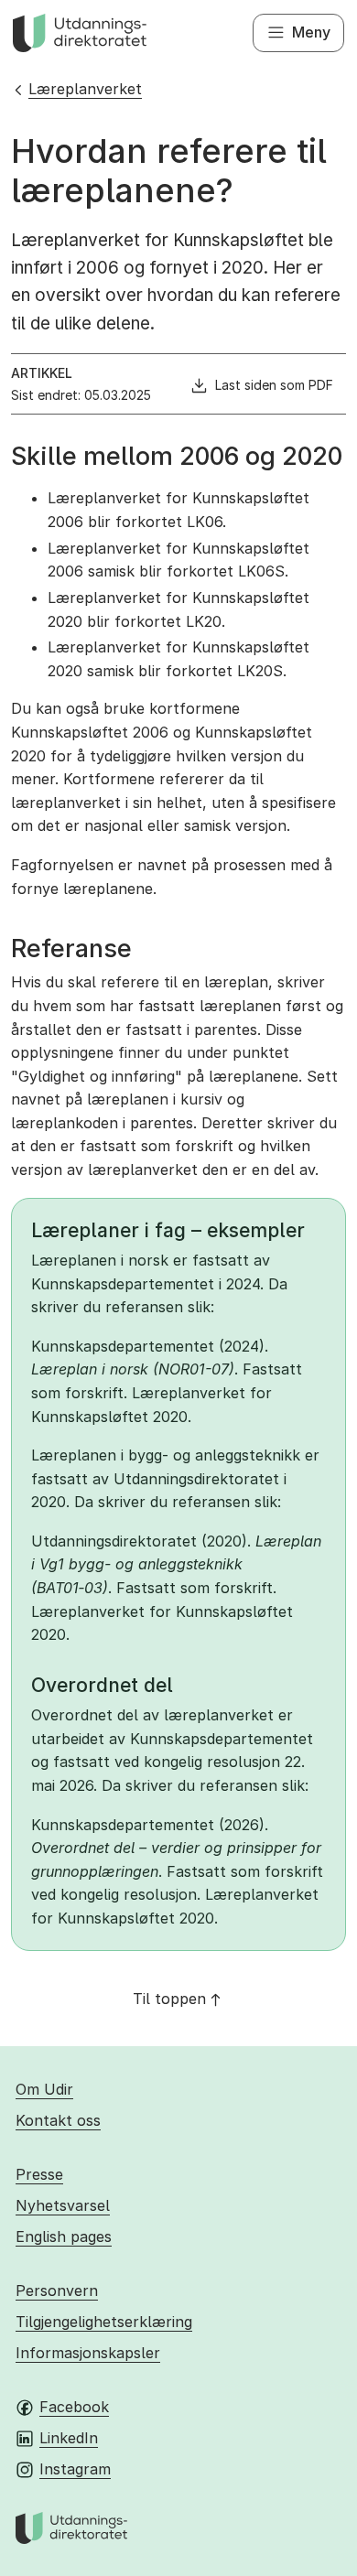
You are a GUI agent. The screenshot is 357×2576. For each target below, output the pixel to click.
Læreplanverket (85, 89)
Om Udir (44, 2089)
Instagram (75, 2469)
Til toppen (169, 1999)
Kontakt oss (58, 2120)
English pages (64, 2236)
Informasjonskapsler (88, 2353)
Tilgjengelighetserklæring (104, 2322)
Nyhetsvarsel (63, 2205)
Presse (39, 2174)
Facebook (74, 2407)
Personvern (57, 2290)
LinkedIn (69, 2438)
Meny (311, 32)
